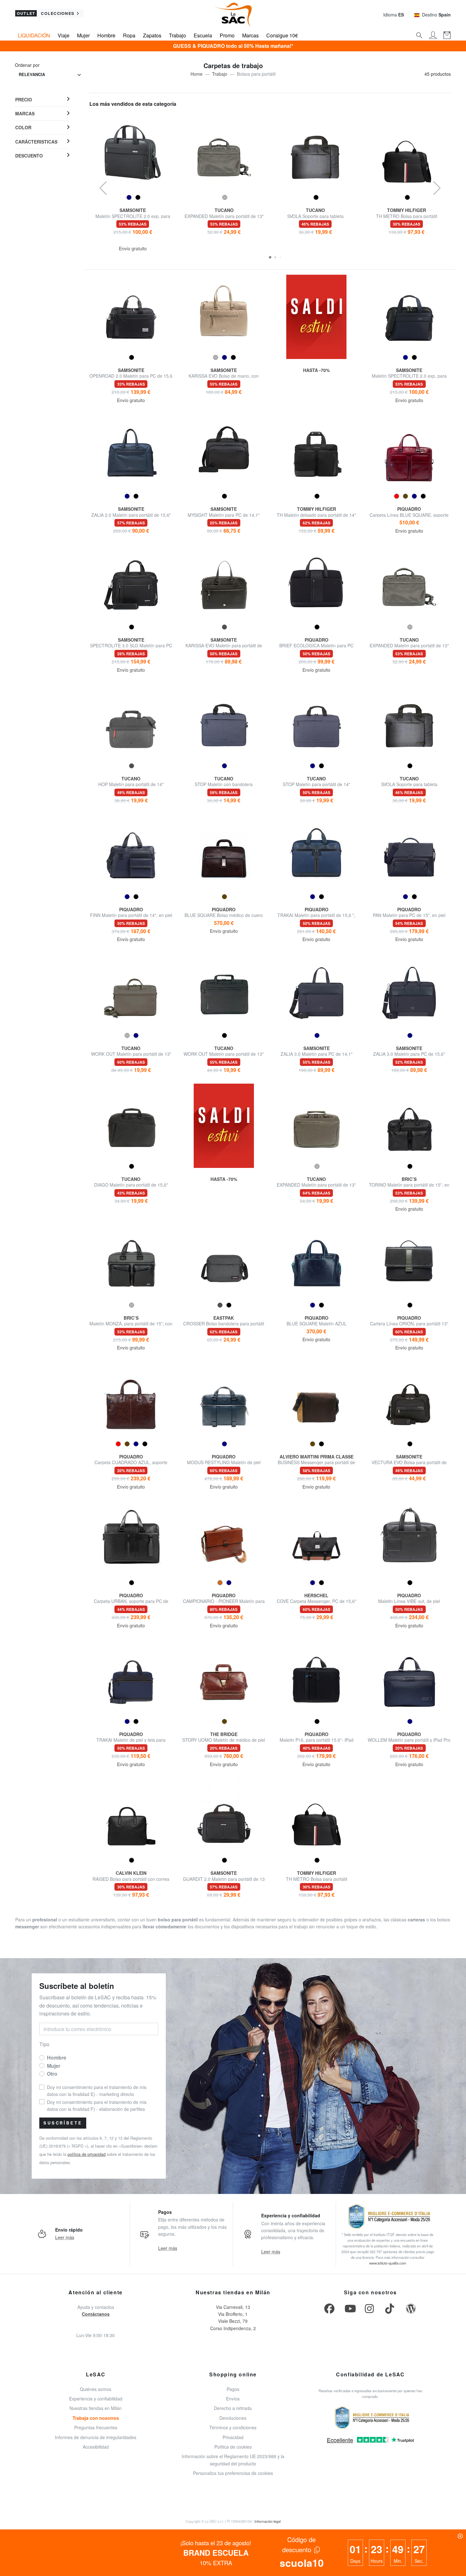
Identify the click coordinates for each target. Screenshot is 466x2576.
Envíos (233, 2399)
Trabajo (178, 35)
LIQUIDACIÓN (34, 35)
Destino (436, 15)
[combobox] (50, 75)
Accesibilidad (96, 2447)
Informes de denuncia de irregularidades (96, 2437)
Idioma (394, 15)
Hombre (106, 35)
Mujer (83, 35)
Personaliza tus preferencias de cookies (233, 2473)
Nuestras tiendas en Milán (96, 2408)
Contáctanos (96, 2314)
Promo (227, 35)
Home (197, 74)
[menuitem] (42, 100)
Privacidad (233, 2437)
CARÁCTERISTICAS (36, 141)
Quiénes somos (96, 2389)
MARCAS (25, 113)
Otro (52, 2074)
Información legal (268, 2521)
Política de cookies (233, 2447)
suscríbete (63, 2123)
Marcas (250, 35)
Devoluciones (233, 2418)
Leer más (65, 2237)
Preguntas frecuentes (96, 2427)
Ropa (129, 35)
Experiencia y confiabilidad (96, 2399)
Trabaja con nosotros (96, 2418)
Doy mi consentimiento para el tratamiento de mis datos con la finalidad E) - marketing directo (97, 2091)
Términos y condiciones (233, 2427)
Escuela (203, 35)
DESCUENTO (29, 155)
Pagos (233, 2389)
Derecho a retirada (233, 2408)
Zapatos (152, 35)
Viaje (64, 35)
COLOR (23, 127)
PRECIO (24, 99)
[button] (270, 257)
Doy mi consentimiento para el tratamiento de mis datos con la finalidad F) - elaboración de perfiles (97, 2105)
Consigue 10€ (282, 35)
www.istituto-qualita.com (388, 2263)
